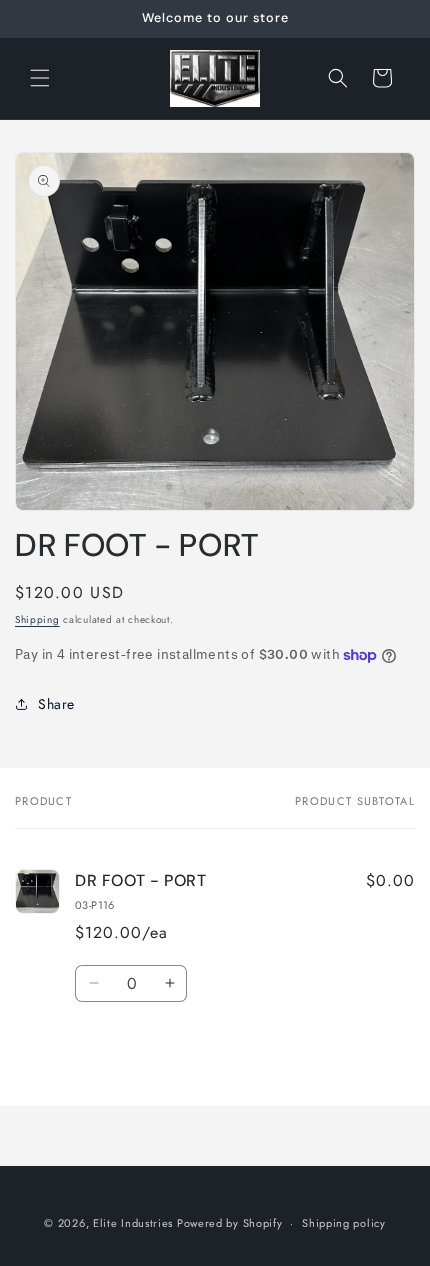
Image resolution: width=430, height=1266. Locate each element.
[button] (40, 78)
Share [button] (56, 704)
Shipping (37, 619)
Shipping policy (344, 1223)
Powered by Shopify (230, 1223)
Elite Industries (133, 1223)
